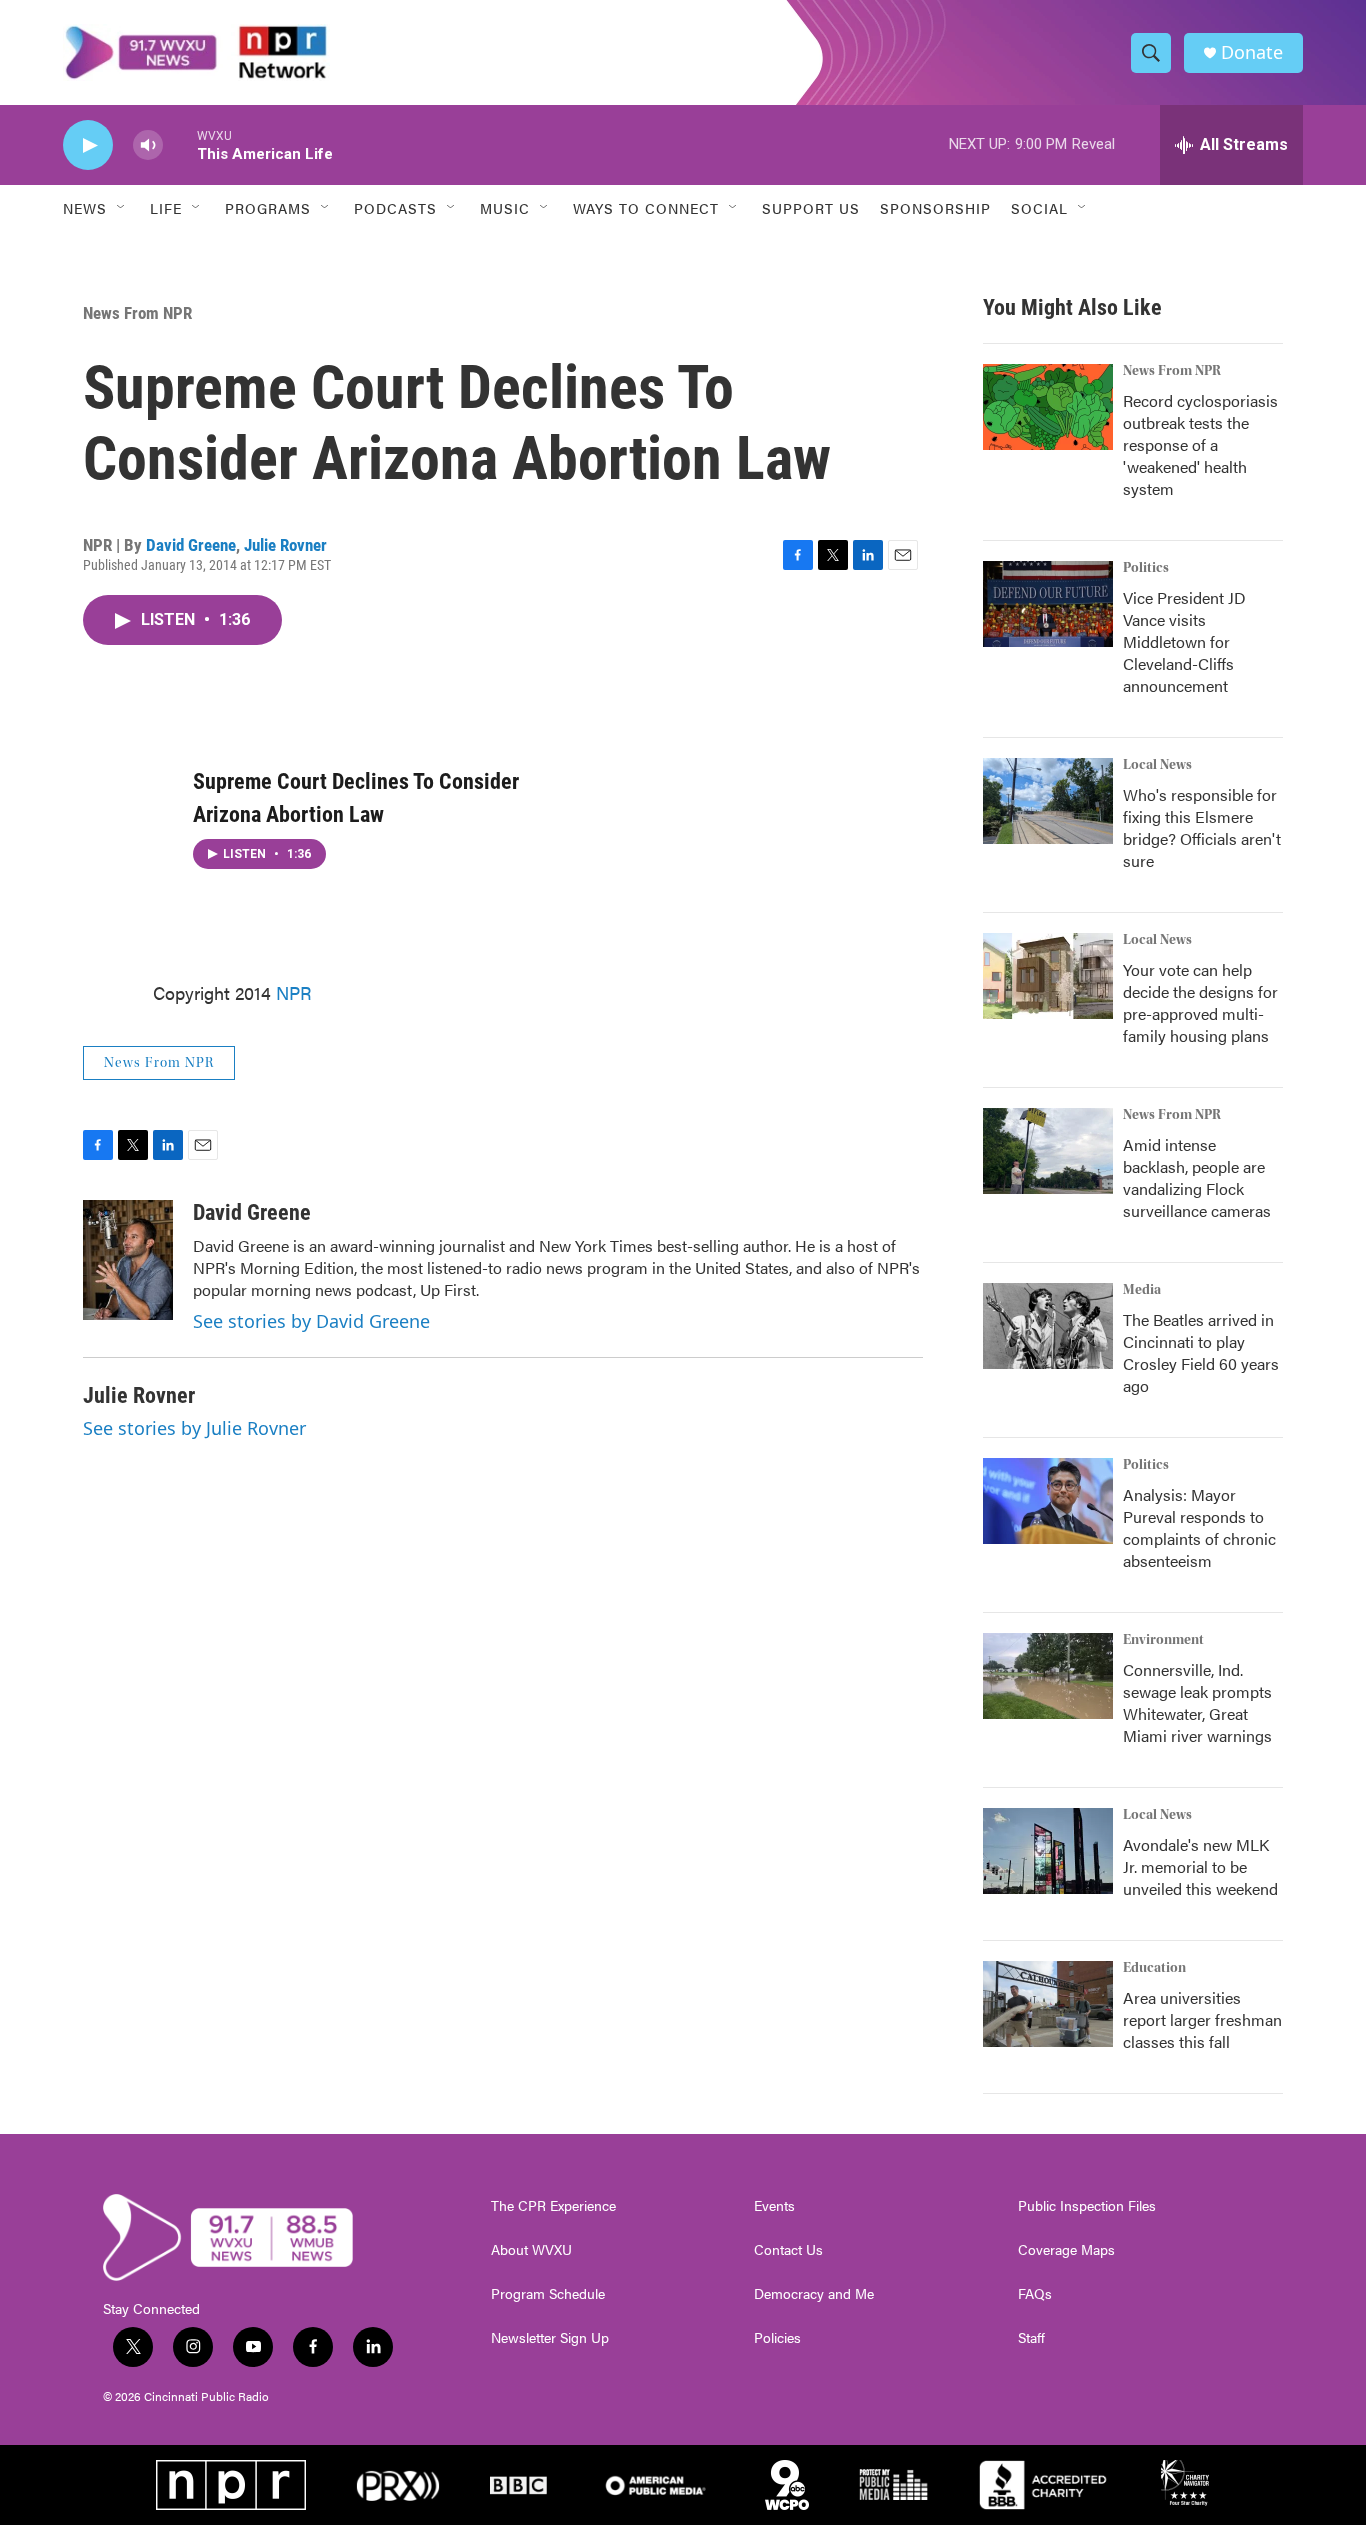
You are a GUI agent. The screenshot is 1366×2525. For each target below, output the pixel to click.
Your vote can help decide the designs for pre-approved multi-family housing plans (1200, 1002)
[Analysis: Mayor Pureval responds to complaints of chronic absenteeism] (1048, 1501)
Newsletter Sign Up (550, 2338)
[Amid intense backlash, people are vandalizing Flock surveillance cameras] (1048, 1151)
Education (1154, 1968)
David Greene (191, 545)
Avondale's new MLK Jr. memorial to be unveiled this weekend (1200, 1866)
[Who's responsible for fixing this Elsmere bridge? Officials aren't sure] (1048, 801)
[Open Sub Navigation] (122, 208)
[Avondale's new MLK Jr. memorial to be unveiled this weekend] (1048, 1851)
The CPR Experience (553, 2206)
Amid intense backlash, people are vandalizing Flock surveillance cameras (1197, 1177)
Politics (1146, 568)
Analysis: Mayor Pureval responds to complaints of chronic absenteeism (1199, 1527)
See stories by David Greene (311, 1321)
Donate (1252, 52)
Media (1142, 1290)
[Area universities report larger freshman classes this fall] (1048, 2004)
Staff (1031, 2338)
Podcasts (395, 208)
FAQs (1035, 2294)
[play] (88, 145)
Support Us (811, 208)
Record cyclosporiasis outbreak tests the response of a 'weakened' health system (1200, 444)
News (85, 208)
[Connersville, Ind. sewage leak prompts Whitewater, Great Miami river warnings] (1048, 1676)
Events (774, 2206)
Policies (777, 2338)
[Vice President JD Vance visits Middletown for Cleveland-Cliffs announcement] (1048, 604)
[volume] (148, 145)
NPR (294, 992)
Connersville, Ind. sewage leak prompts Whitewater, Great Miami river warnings (1197, 1702)
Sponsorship (935, 208)
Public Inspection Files (1087, 2206)
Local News (1157, 765)
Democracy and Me (814, 2294)
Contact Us (788, 2250)
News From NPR (137, 313)
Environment (1163, 1640)
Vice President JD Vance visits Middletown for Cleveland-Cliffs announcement (1184, 641)
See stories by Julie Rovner (194, 1428)
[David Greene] (128, 1260)
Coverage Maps (1066, 2250)
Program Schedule (548, 2294)
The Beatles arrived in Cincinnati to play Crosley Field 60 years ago (1201, 1352)
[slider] (180, 144)
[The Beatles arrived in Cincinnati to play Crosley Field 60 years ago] (1048, 1326)
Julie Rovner (285, 545)
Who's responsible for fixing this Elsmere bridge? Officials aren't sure (1202, 827)
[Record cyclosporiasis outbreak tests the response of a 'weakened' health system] (1048, 407)
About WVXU (531, 2250)
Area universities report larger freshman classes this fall (1202, 2019)
